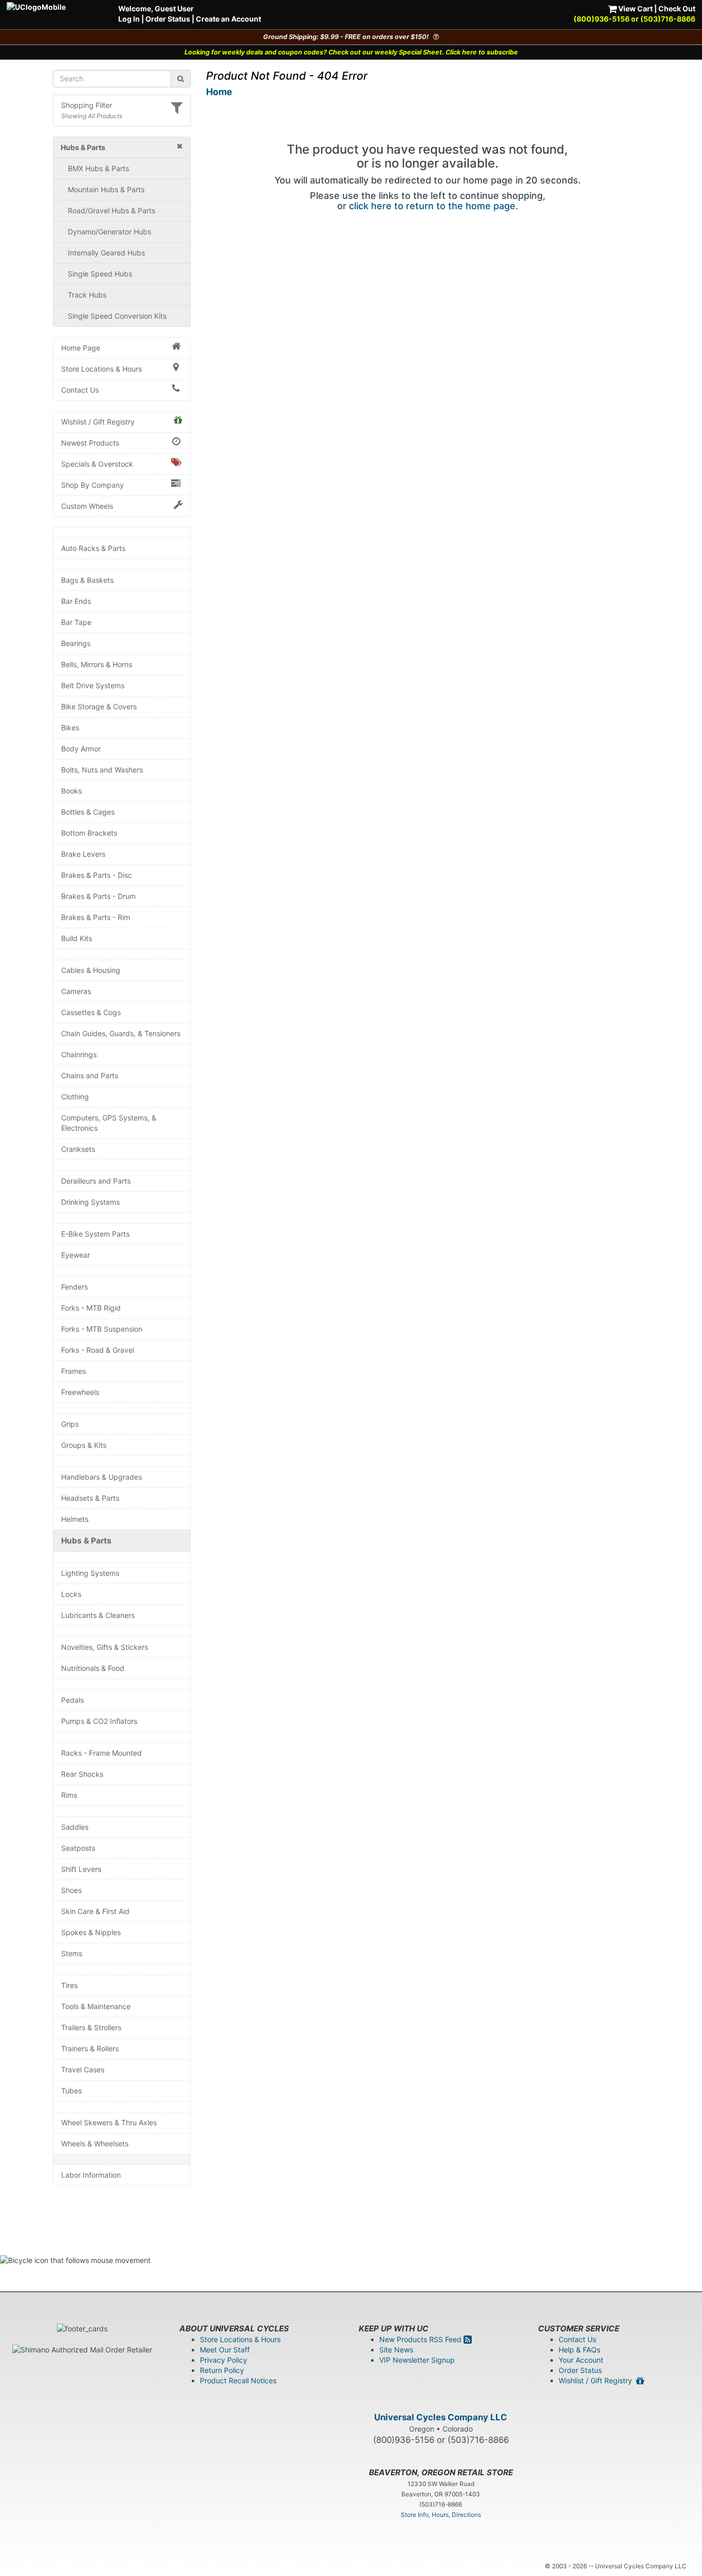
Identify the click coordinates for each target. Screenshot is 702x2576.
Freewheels (80, 1392)
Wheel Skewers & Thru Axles (109, 2122)
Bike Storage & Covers (99, 706)
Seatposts (78, 1848)
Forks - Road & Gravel (98, 1350)
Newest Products (90, 443)
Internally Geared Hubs (106, 253)
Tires (69, 1985)
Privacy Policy (224, 2360)
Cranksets (78, 1149)
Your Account (581, 2360)
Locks (71, 1594)
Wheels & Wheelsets (95, 2143)
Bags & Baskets (87, 580)
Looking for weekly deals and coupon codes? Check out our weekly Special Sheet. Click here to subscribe (351, 52)
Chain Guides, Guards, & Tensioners (121, 1033)
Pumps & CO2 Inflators (99, 1721)
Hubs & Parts (86, 1541)
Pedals (72, 1700)
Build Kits (77, 938)
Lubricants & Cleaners (98, 1615)
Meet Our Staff (225, 2350)
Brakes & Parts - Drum (98, 896)
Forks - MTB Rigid (91, 1308)
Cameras (76, 991)
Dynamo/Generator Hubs (109, 232)
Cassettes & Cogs (91, 1012)
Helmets (75, 1519)
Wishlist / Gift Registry (98, 422)
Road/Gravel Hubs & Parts (112, 210)
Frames (73, 1371)
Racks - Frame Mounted (101, 1753)
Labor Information (91, 2175)
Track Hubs (87, 295)
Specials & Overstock (97, 464)
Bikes (70, 728)
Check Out (677, 8)
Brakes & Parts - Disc (97, 875)
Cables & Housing (91, 970)
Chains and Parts (90, 1075)
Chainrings (79, 1054)
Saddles (75, 1827)
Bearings (76, 643)
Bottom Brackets (89, 833)
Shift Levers (81, 1869)
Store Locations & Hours (101, 369)
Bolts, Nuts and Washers (102, 770)
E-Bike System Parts (95, 1234)
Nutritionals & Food (93, 1668)
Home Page (81, 348)
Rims (69, 1795)
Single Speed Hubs (100, 274)
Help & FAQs (579, 2350)
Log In (129, 19)
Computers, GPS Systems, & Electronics (109, 1123)
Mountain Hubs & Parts (106, 189)
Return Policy (222, 2370)
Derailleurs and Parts (96, 1181)
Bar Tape (76, 622)
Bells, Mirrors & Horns (97, 664)
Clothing (75, 1097)
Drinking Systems (90, 1202)
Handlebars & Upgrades (101, 1477)
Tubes (71, 2091)
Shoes (71, 1890)
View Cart (635, 8)
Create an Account (228, 19)
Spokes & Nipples (91, 1932)
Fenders (75, 1287)
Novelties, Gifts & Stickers (105, 1647)
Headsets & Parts (90, 1498)
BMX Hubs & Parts (98, 168)
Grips (70, 1424)
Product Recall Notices (238, 2380)
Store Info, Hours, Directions (441, 2515)
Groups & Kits (84, 1445)
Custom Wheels (87, 506)
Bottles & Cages (88, 812)
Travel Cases (83, 2069)
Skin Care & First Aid (95, 1911)
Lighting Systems (90, 1573)
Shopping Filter (87, 105)
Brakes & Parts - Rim (96, 917)
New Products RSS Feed (421, 2339)
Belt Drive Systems (93, 685)
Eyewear (76, 1255)
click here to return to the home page (432, 206)
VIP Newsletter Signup (417, 2360)
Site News (396, 2350)
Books (71, 791)
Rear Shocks (82, 1774)
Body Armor (81, 749)
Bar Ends (76, 601)
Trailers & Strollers (91, 2027)
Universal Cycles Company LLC (441, 2417)
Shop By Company (93, 485)
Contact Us (80, 390)
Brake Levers (83, 854)
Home (219, 92)
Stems (72, 1953)
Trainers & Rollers (90, 2048)
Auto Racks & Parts (93, 548)
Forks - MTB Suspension (102, 1329)
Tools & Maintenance (96, 2006)
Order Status (168, 19)
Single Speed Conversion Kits (117, 316)
